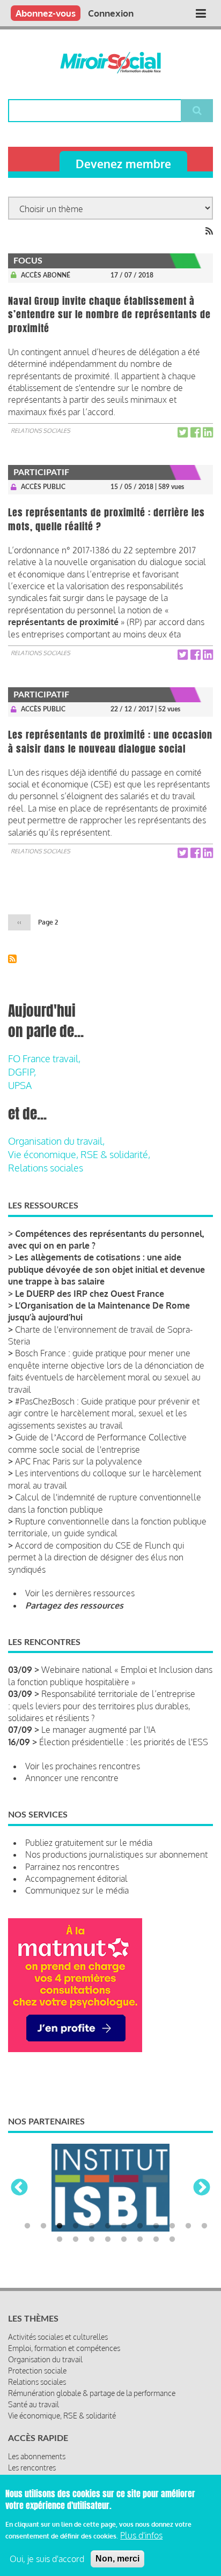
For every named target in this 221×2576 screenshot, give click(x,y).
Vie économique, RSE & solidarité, (79, 1154)
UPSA (20, 1085)
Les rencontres (32, 2468)
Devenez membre (123, 164)
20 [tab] (172, 2240)
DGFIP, (22, 1072)
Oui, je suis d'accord (47, 2559)
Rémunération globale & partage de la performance (92, 2393)
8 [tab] (140, 2226)
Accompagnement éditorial (76, 1879)
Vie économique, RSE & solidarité (62, 2416)
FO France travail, (44, 1058)
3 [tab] (60, 2226)
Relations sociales (40, 431)
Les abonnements (37, 2456)
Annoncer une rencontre (72, 1778)
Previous (19, 2188)
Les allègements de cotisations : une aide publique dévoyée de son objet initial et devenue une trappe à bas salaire (106, 1269)
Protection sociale (37, 2371)
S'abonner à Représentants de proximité (12, 959)
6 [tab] (108, 2226)
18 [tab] (140, 2240)
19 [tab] (156, 2240)
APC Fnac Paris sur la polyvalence (79, 1461)
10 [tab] (172, 2226)
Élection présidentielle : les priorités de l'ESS (124, 1742)
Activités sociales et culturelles (58, 2337)
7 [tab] (124, 2226)
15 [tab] (92, 2240)
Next (202, 2188)
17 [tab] (124, 2240)
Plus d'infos (141, 2535)
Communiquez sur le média (77, 1890)
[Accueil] (111, 63)
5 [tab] (92, 2226)
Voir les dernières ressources (80, 1593)
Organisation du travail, (56, 1141)
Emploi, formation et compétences (64, 2348)
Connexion (111, 13)
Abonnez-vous (46, 13)
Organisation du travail (45, 2359)
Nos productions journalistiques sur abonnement (116, 1854)
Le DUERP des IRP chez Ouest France (90, 1294)
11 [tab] (188, 2226)
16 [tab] (108, 2240)
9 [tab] (156, 2226)
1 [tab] (27, 2226)
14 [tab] (76, 2240)
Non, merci (117, 2559)
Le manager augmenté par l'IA (98, 1730)
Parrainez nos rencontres (72, 1867)
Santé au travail (34, 2404)
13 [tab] (60, 2240)
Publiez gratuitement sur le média (89, 1843)
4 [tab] (76, 2226)
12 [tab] (204, 2226)
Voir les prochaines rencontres (83, 1766)
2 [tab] (43, 2226)
